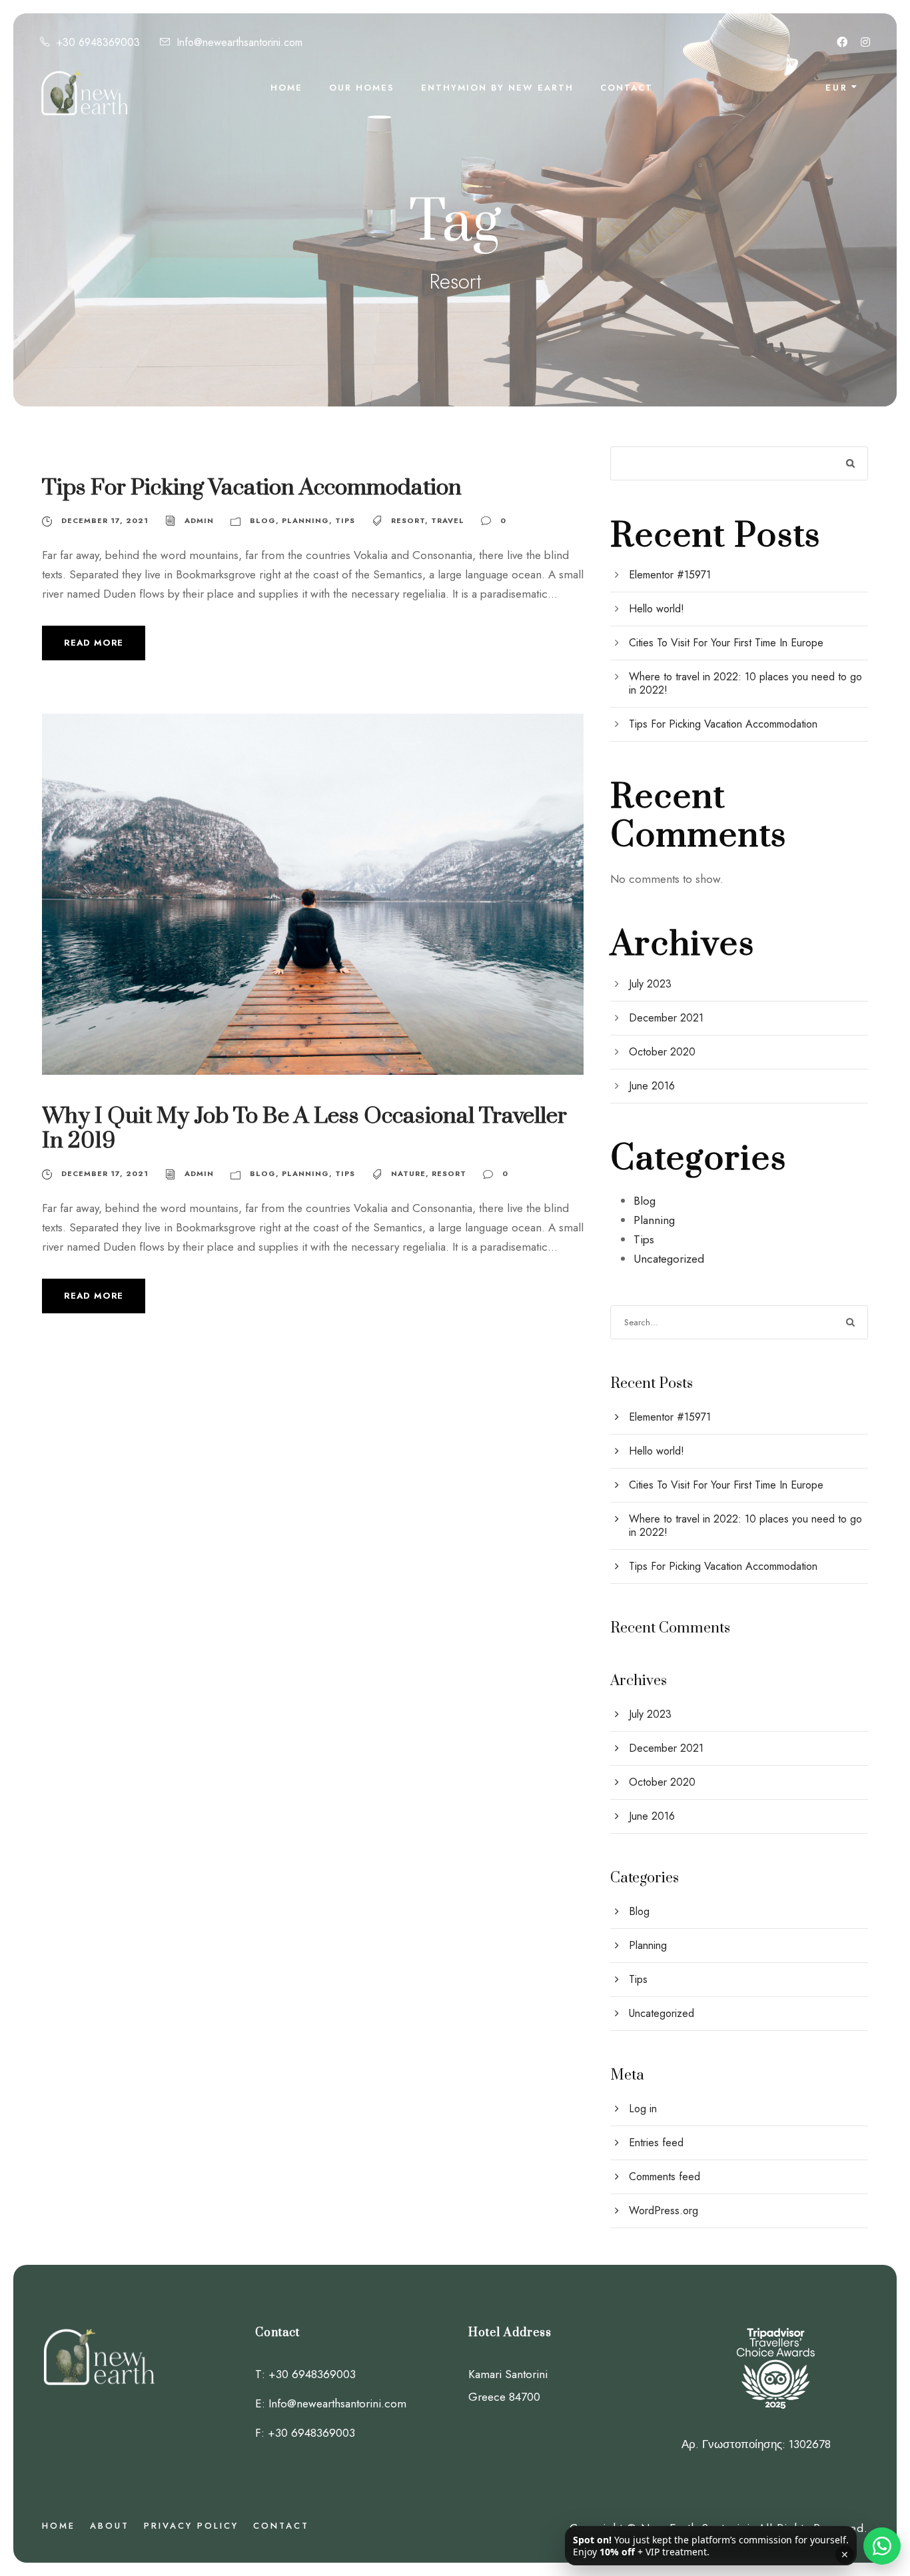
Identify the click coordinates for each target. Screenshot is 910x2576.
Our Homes (362, 88)
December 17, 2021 (105, 520)
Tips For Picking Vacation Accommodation (252, 488)
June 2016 (652, 1086)
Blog (263, 520)
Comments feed (665, 2177)
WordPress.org (664, 2211)
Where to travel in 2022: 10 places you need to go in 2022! (745, 683)
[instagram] (865, 42)
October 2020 (662, 1052)
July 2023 (650, 984)
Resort (408, 520)
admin (199, 520)
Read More (94, 643)
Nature (408, 1173)
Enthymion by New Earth (497, 88)
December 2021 (666, 1018)
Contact (627, 88)
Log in (643, 2109)
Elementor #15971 (670, 575)
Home (286, 88)
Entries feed (656, 2143)
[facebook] (842, 42)
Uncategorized (669, 1259)
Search (851, 463)
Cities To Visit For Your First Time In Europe (726, 643)
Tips (345, 520)
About (110, 2526)
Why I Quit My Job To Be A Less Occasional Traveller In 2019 (304, 1128)
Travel (448, 520)
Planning (305, 520)
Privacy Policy (191, 2526)
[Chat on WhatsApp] (882, 2546)
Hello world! (657, 609)
